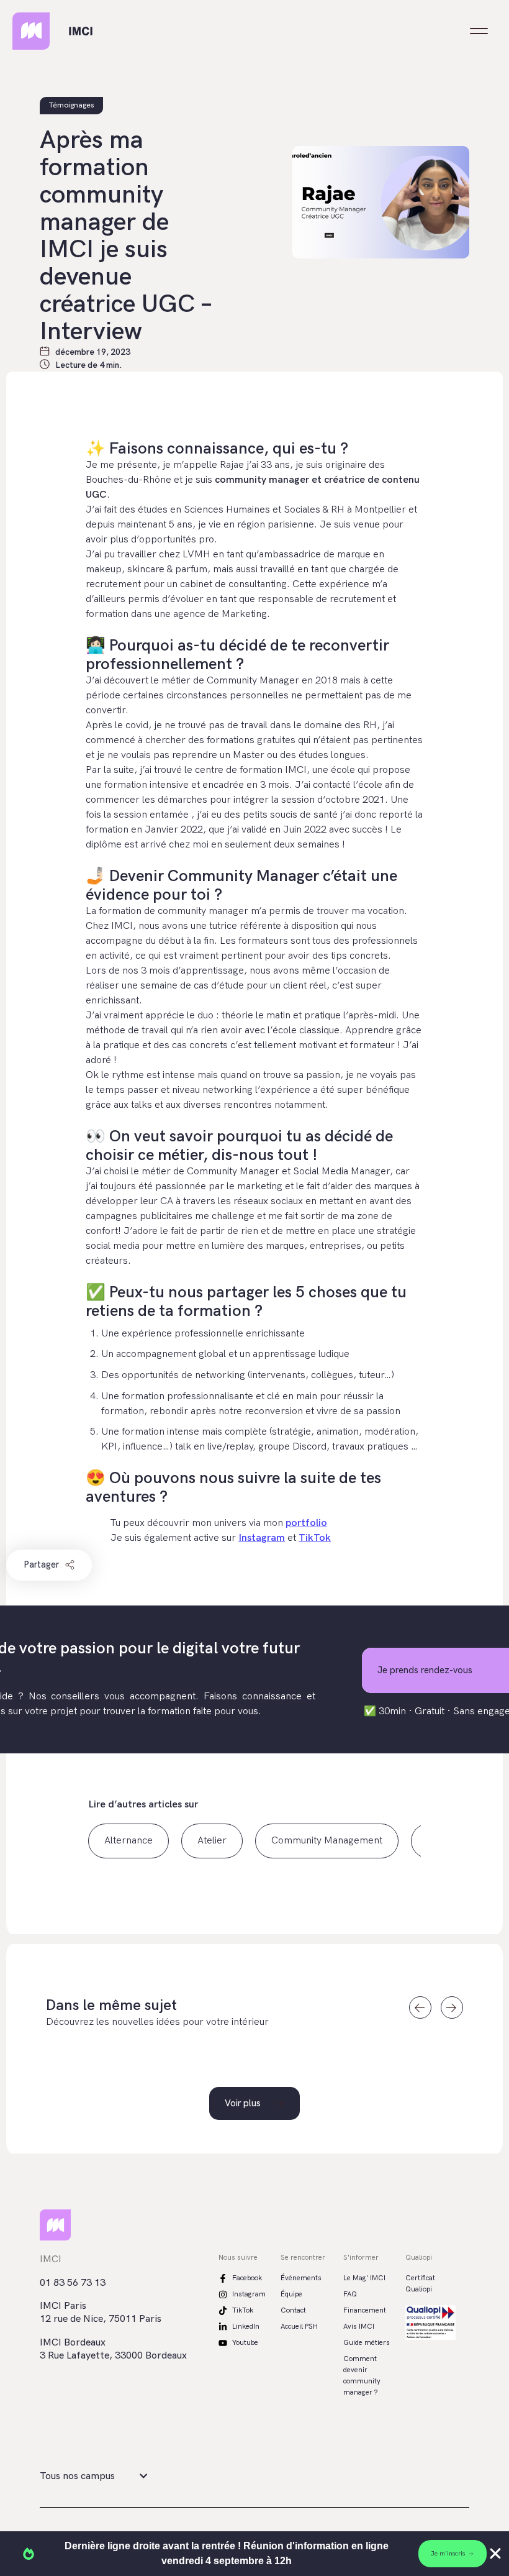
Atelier (212, 1841)
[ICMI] (78, 31)
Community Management (327, 1841)
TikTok (315, 1538)
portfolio (306, 1523)
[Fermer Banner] (495, 2554)
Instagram (262, 1538)
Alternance (128, 1841)
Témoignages (71, 105)
